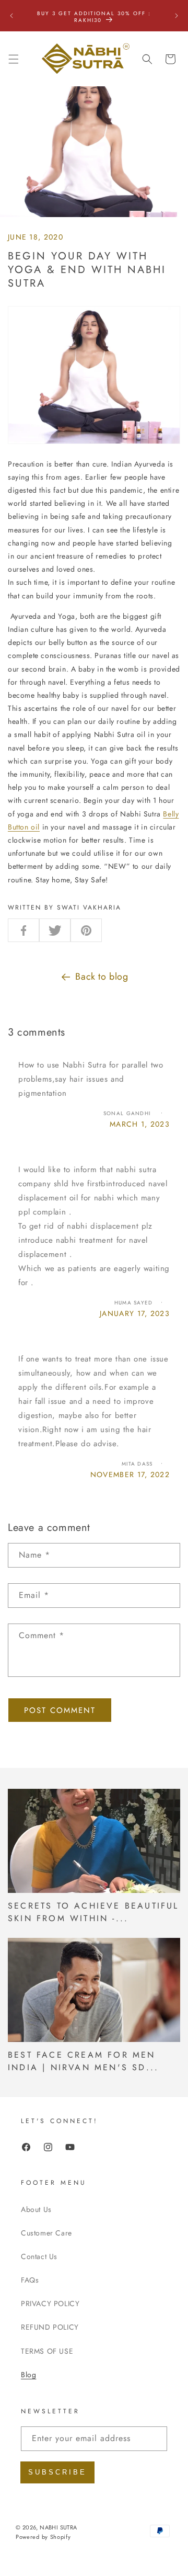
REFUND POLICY (50, 2327)
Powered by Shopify (43, 2537)
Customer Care (46, 2233)
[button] (14, 59)
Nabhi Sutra (58, 2527)
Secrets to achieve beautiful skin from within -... (93, 1912)
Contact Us (39, 2256)
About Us (36, 2209)
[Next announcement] (177, 16)
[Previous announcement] (11, 16)
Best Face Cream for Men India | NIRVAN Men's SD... (83, 2061)
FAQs (30, 2280)
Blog (28, 2375)
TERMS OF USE (47, 2351)
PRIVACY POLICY (50, 2303)
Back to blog (102, 977)
